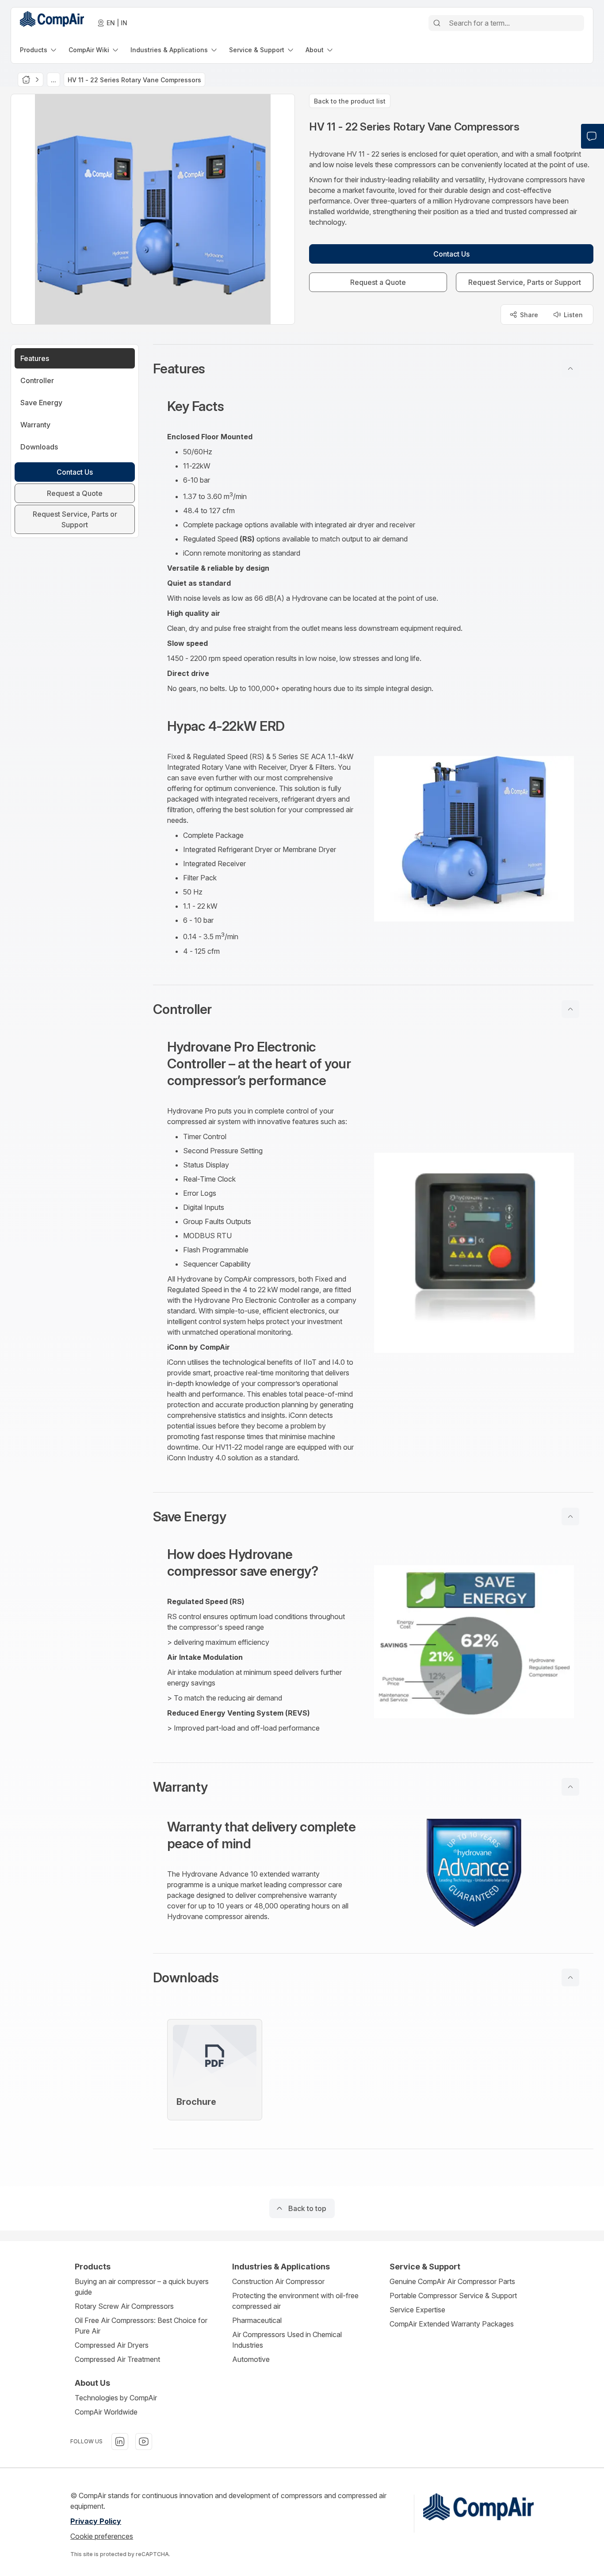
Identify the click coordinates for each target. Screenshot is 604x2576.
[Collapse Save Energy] (570, 1516)
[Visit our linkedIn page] (120, 2442)
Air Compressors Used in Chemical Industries (287, 2340)
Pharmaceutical (257, 2320)
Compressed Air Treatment (117, 2359)
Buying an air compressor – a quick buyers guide (142, 2287)
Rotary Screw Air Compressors (124, 2306)
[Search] (437, 23)
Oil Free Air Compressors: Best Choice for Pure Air (141, 2326)
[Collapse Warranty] (570, 1787)
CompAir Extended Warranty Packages (452, 2324)
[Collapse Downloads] (570, 1977)
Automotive (251, 2359)
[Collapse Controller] (570, 1009)
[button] (373, 369)
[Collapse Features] (570, 369)
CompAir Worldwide (106, 2412)
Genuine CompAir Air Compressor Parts (452, 2281)
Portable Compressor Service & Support (453, 2296)
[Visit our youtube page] (144, 2442)
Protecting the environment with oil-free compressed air (295, 2301)
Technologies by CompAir (116, 2398)
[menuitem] (39, 50)
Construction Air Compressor (278, 2281)
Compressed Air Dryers (112, 2345)
